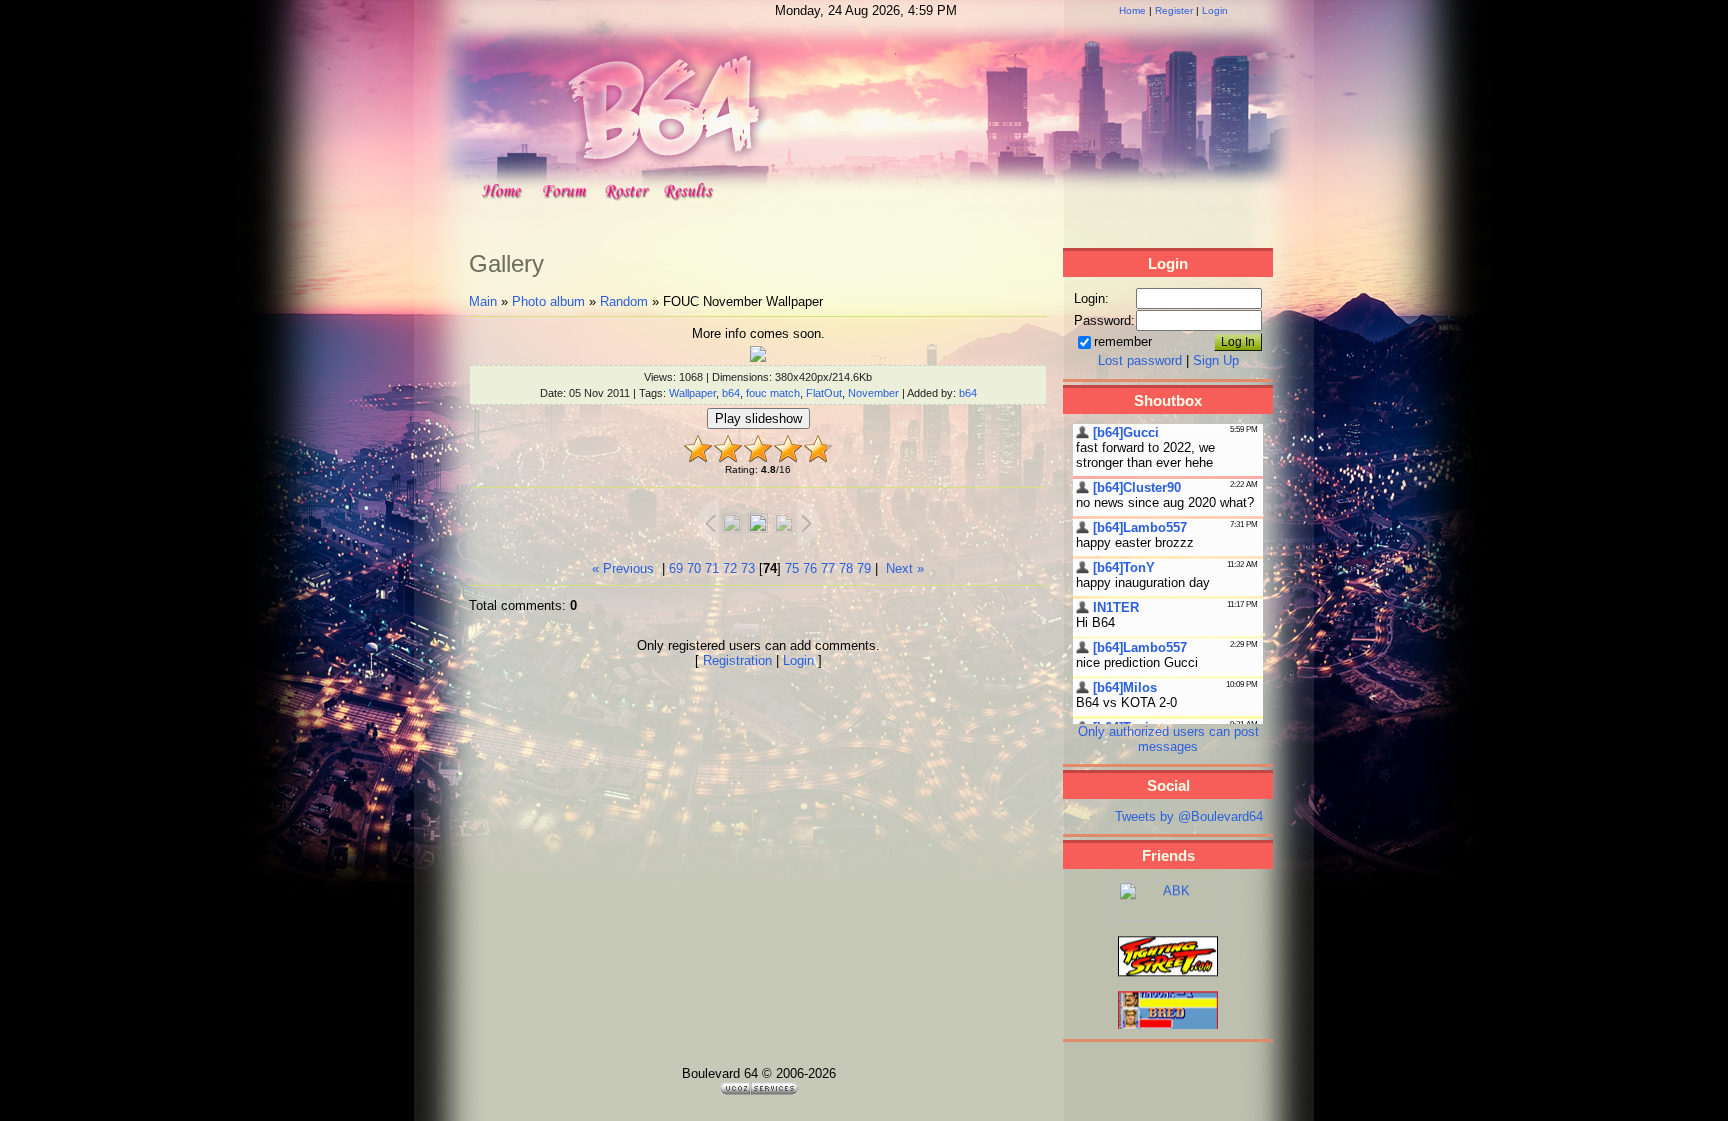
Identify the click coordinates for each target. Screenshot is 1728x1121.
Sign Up (1216, 360)
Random (624, 301)
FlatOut (824, 393)
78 (846, 568)
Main (483, 301)
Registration (737, 660)
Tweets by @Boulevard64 (1189, 816)
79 (864, 568)
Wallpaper (692, 393)
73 (748, 568)
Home (1132, 10)
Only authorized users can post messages (1168, 739)
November (873, 393)
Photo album (548, 301)
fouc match (773, 393)
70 (694, 568)
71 (712, 568)
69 (676, 568)
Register (1174, 10)
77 (828, 568)
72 (730, 568)
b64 (731, 393)
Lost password (1140, 360)
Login (1215, 10)
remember (1123, 341)
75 (792, 568)
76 (810, 568)
